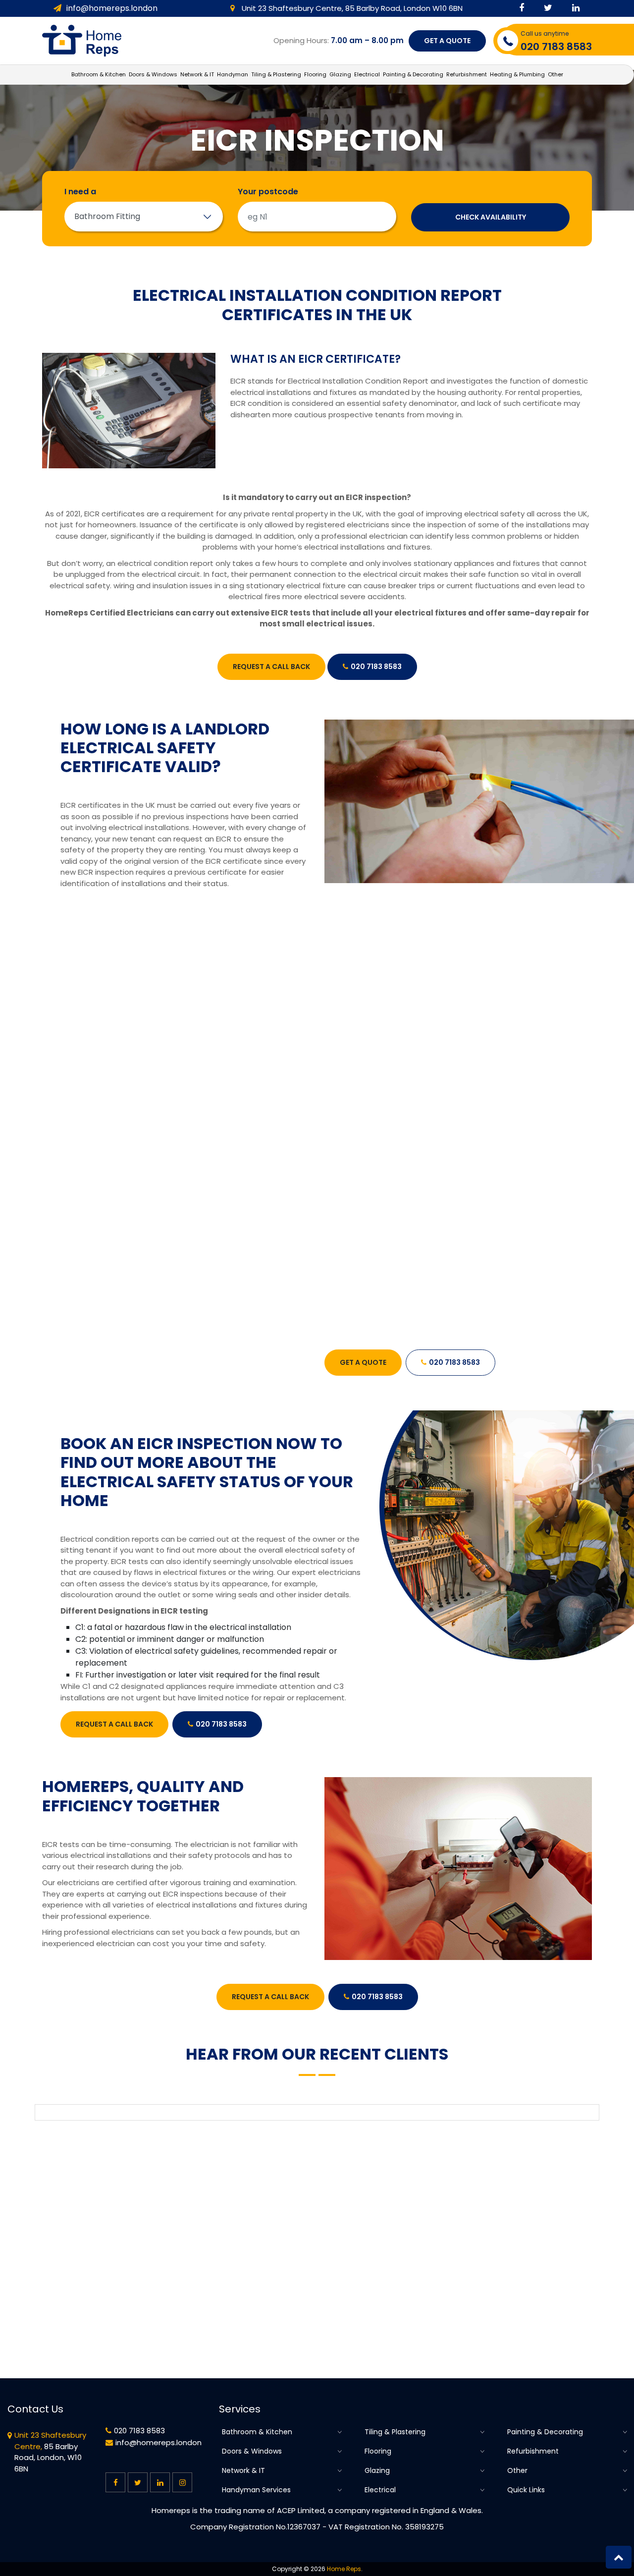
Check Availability (491, 217)
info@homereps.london (112, 8)
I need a (80, 192)
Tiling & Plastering (395, 2432)
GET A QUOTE (447, 41)
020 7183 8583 (376, 667)
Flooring (378, 2451)
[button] (619, 2557)
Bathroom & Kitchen (257, 2432)
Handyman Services (256, 2490)
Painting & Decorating (545, 2432)
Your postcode (268, 192)
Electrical (380, 2490)
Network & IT (243, 2471)
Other (517, 2471)
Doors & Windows (252, 2451)
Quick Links (526, 2490)
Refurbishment (533, 2451)
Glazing (377, 2471)
